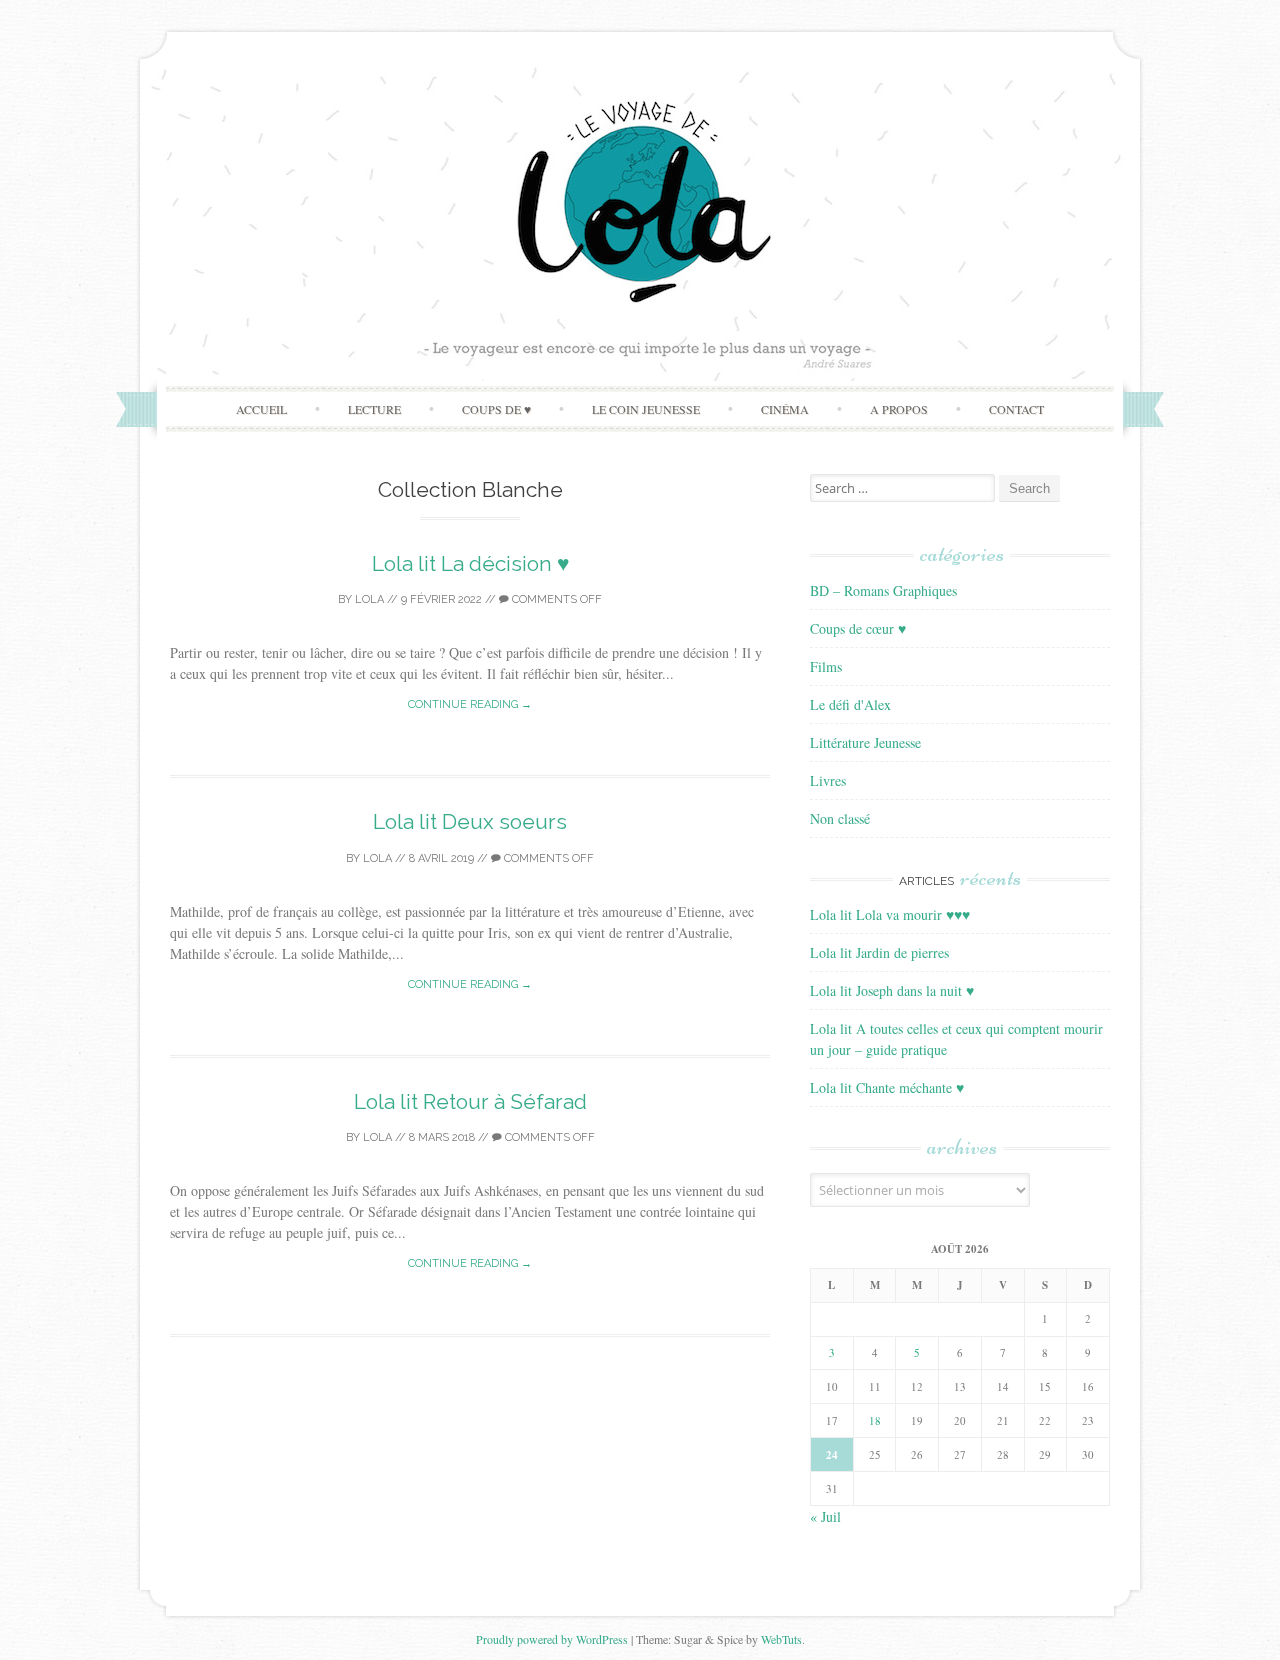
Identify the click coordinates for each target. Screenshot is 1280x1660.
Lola (369, 599)
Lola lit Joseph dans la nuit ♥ (892, 990)
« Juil (825, 1516)
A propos (899, 409)
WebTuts (781, 1639)
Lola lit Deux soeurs (470, 821)
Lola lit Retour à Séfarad (470, 1101)
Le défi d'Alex (850, 704)
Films (826, 666)
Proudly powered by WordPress (552, 1639)
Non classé (840, 818)
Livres (828, 780)
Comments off (555, 599)
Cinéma (785, 409)
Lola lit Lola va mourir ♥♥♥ (890, 914)
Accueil (261, 409)
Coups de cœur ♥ (858, 628)
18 (875, 1420)
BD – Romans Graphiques (883, 590)
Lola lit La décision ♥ (470, 563)
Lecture (374, 409)
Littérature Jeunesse (865, 742)
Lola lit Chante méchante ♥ (887, 1087)
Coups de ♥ (496, 409)
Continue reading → (470, 704)
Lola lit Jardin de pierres (879, 952)
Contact (1016, 409)
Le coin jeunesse (646, 409)
